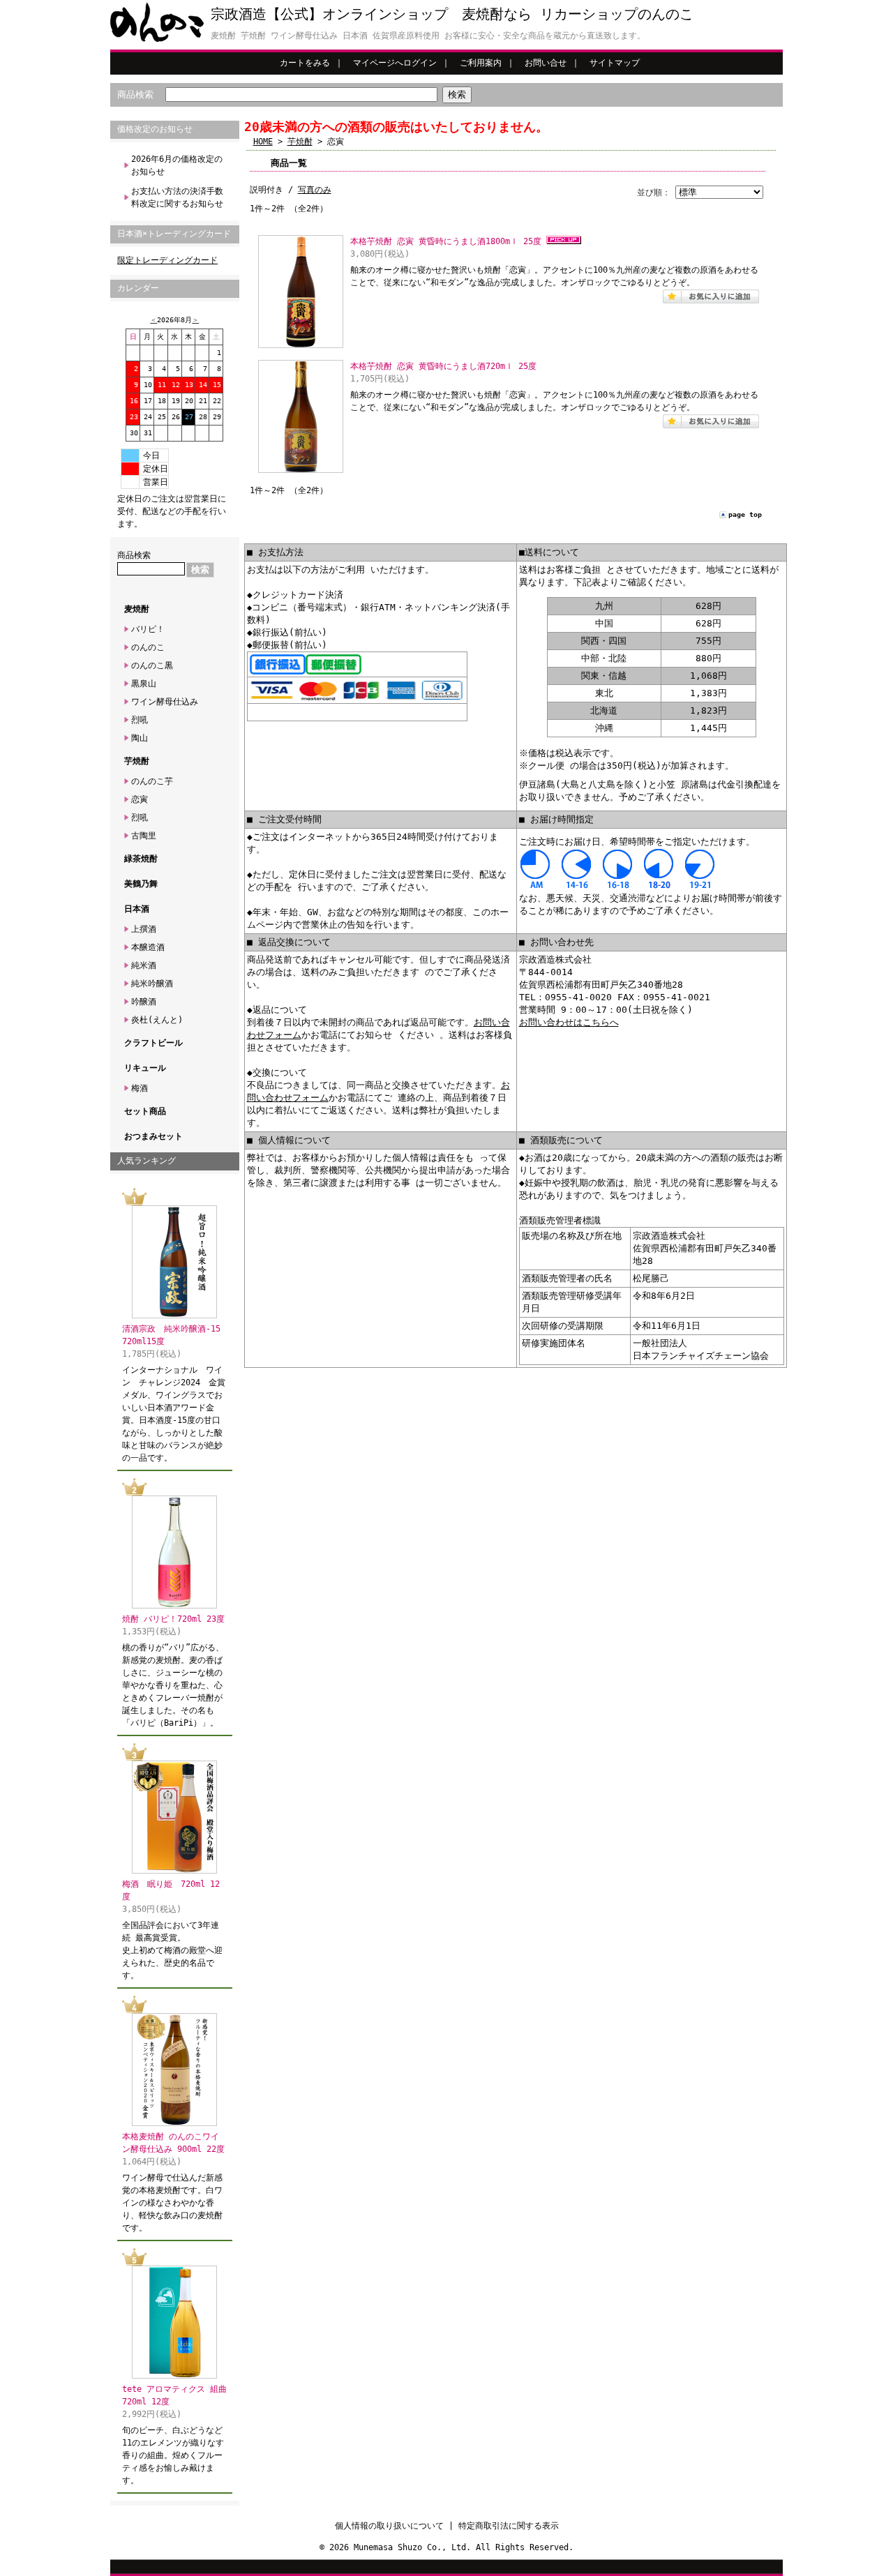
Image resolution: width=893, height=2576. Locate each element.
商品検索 (135, 95)
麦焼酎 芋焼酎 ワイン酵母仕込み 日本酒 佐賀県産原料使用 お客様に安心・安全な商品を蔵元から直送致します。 (428, 36)
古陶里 (144, 836)
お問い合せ (546, 63)
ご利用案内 (481, 63)
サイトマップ (615, 63)
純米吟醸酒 (152, 984)
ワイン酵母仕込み (165, 702)
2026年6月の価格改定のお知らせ (177, 165)
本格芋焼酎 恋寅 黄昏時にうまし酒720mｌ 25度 (443, 366)
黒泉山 (144, 684)
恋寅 (140, 799)
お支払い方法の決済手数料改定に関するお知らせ (177, 197)
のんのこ (148, 647)
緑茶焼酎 (141, 859)
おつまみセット (153, 1136)
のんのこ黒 (152, 665)
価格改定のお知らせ (155, 129)
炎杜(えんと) (157, 1020)
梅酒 (140, 1088)
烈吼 (140, 720)
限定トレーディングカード (167, 260)
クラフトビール (153, 1043)
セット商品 (145, 1111)
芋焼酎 (137, 761)
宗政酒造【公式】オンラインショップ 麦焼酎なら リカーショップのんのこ (452, 14)
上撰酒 (144, 929)
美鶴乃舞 (141, 884)
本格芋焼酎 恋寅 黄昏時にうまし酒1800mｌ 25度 (446, 241)
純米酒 (144, 965)
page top (745, 514)
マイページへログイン (395, 63)
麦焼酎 (137, 609)
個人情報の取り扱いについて (389, 2526)
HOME (263, 142)
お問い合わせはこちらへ (569, 1022)
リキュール (145, 1068)
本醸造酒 (148, 947)
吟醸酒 (144, 1002)
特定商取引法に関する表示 (509, 2526)
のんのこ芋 (152, 781)
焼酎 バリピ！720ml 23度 (173, 1619)
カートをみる (305, 63)
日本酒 (137, 909)
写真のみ (315, 190)
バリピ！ (148, 629)
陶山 (140, 738)
